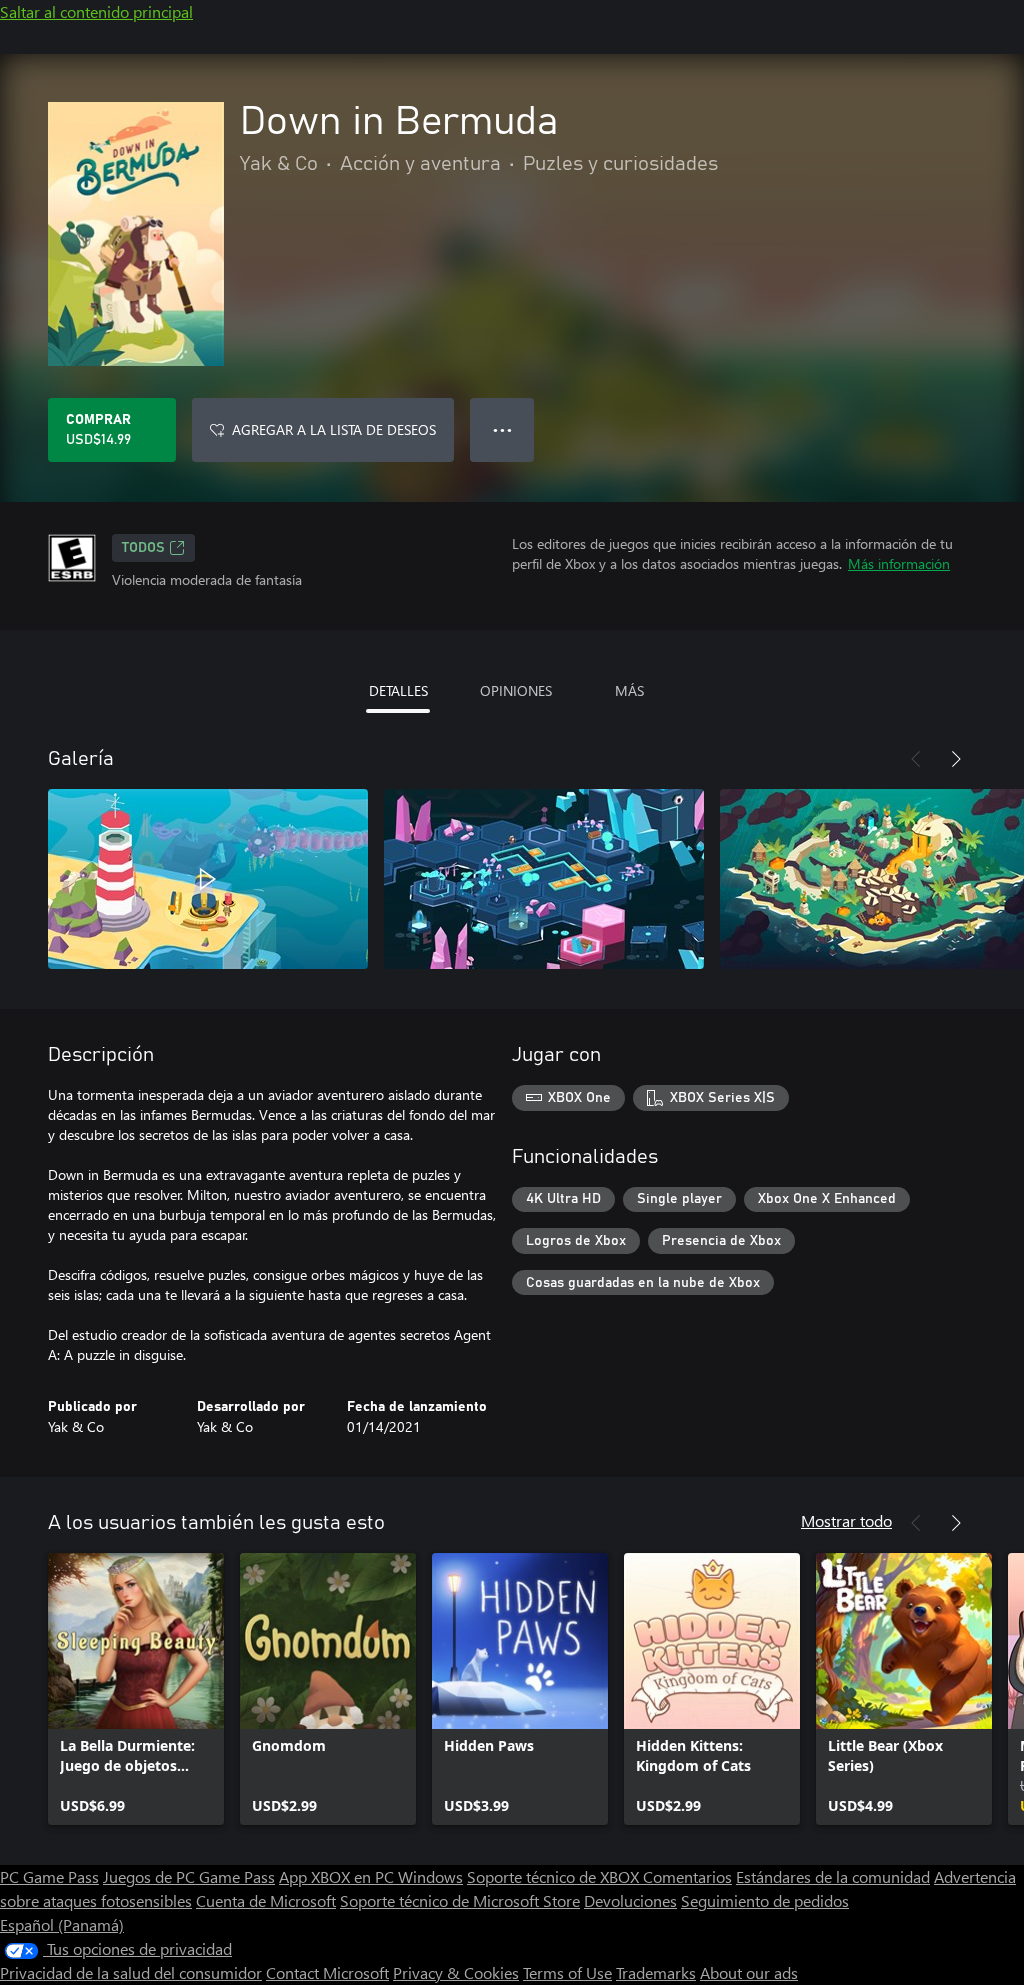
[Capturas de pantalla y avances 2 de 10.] (544, 879)
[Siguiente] (956, 759)
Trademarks (656, 1972)
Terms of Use (567, 1972)
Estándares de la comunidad (833, 1876)
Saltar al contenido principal (96, 11)
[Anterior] (916, 759)
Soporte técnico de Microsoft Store (460, 1900)
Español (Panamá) (62, 1924)
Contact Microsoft (327, 1972)
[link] (136, 1689)
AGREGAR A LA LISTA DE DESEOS (334, 429)
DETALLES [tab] (398, 690)
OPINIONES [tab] (516, 690)
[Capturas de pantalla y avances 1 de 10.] (208, 879)
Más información (899, 563)
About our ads (749, 1972)
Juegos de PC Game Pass (189, 1876)
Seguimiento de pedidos (765, 1900)
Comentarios (687, 1876)
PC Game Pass (49, 1876)
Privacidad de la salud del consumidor (131, 1972)
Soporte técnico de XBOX (555, 1876)
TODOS (143, 548)
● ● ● (502, 429)
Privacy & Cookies (456, 1972)
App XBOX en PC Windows (371, 1876)
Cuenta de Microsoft (266, 1900)
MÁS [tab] (629, 690)
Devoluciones (630, 1900)
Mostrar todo (846, 1520)
